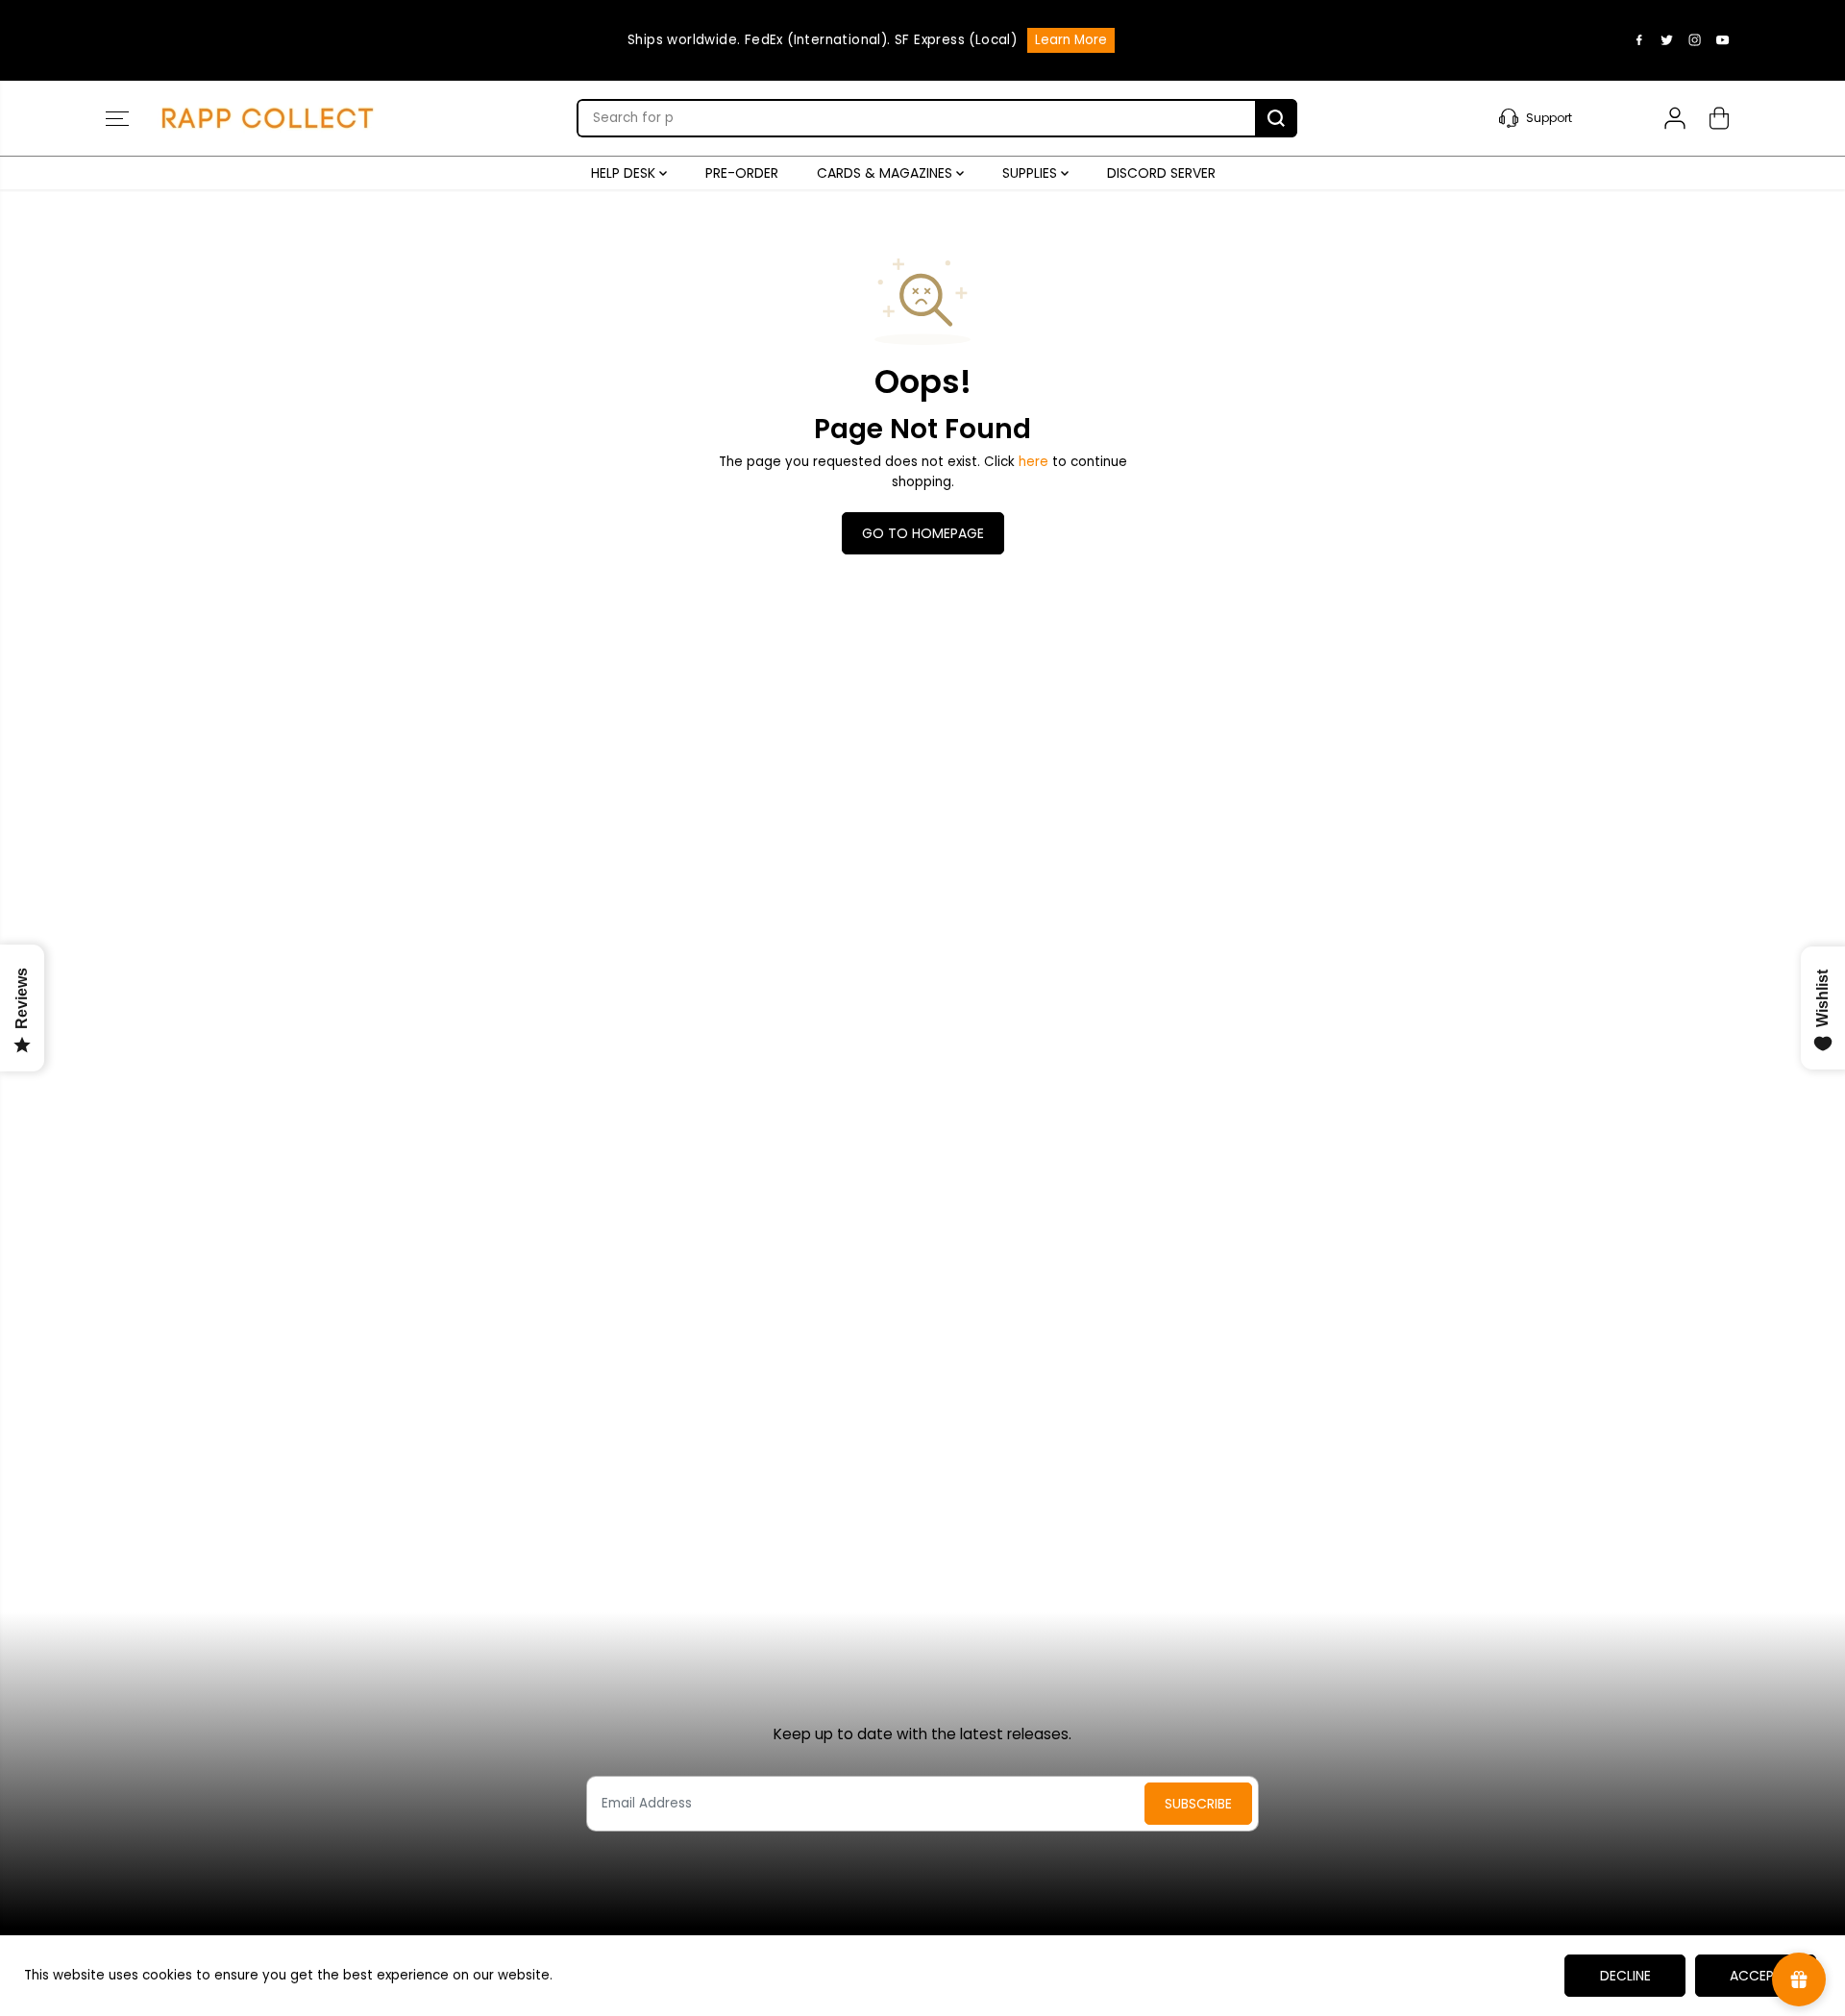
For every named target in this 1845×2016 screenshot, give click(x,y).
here (1033, 462)
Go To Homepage (923, 533)
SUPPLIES (1032, 173)
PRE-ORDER (742, 173)
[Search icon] (1276, 118)
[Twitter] (1667, 40)
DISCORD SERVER (1161, 173)
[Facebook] (1639, 40)
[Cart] (1719, 118)
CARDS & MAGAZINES (886, 173)
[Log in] (1675, 118)
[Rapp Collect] (269, 118)
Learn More (1071, 40)
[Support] (1560, 118)
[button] (117, 118)
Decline (1625, 1976)
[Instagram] (1695, 40)
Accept (1756, 1976)
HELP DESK (625, 173)
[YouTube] (1723, 40)
